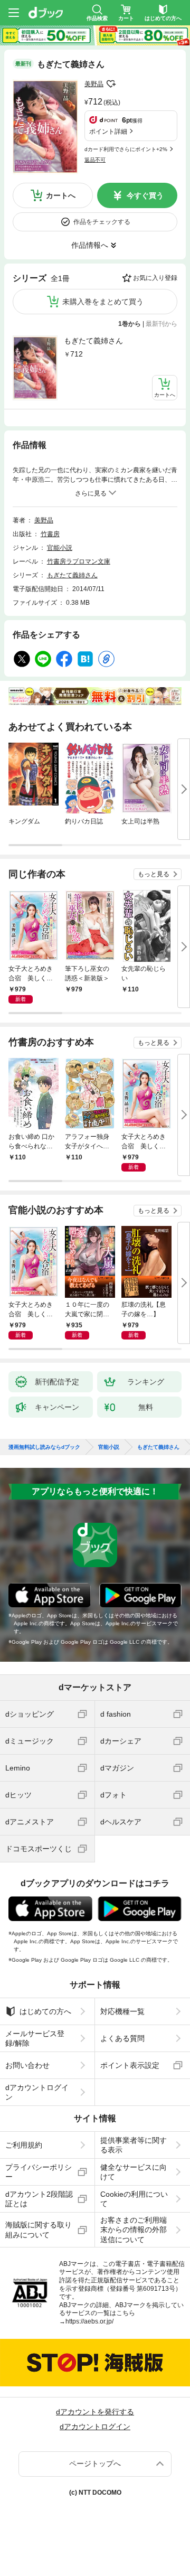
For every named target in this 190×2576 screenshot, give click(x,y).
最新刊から (161, 324)
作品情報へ (90, 245)
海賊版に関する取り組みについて (39, 2230)
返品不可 (95, 160)
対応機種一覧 (122, 2011)
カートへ (61, 195)
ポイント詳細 (108, 132)
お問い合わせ (27, 2065)
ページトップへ (95, 2463)
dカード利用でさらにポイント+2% (126, 149)
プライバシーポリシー (39, 2172)
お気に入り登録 (155, 278)
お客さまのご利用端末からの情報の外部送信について (134, 2230)
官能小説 (60, 548)
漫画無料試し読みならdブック (44, 1447)
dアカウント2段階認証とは (39, 2199)
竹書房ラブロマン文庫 (79, 561)
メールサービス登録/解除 (35, 2038)
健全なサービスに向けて (134, 2172)
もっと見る (154, 874)
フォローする (111, 84)
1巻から (130, 324)
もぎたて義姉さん (93, 341)
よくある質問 (122, 2038)
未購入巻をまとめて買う (103, 302)
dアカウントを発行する (95, 2412)
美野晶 (94, 84)
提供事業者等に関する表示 (134, 2145)
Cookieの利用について (134, 2199)
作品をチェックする (102, 222)
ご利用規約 (24, 2145)
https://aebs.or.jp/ (89, 2321)
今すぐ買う (145, 195)
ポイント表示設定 (130, 2065)
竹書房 (50, 534)
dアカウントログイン (37, 2092)
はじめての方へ (45, 2011)
